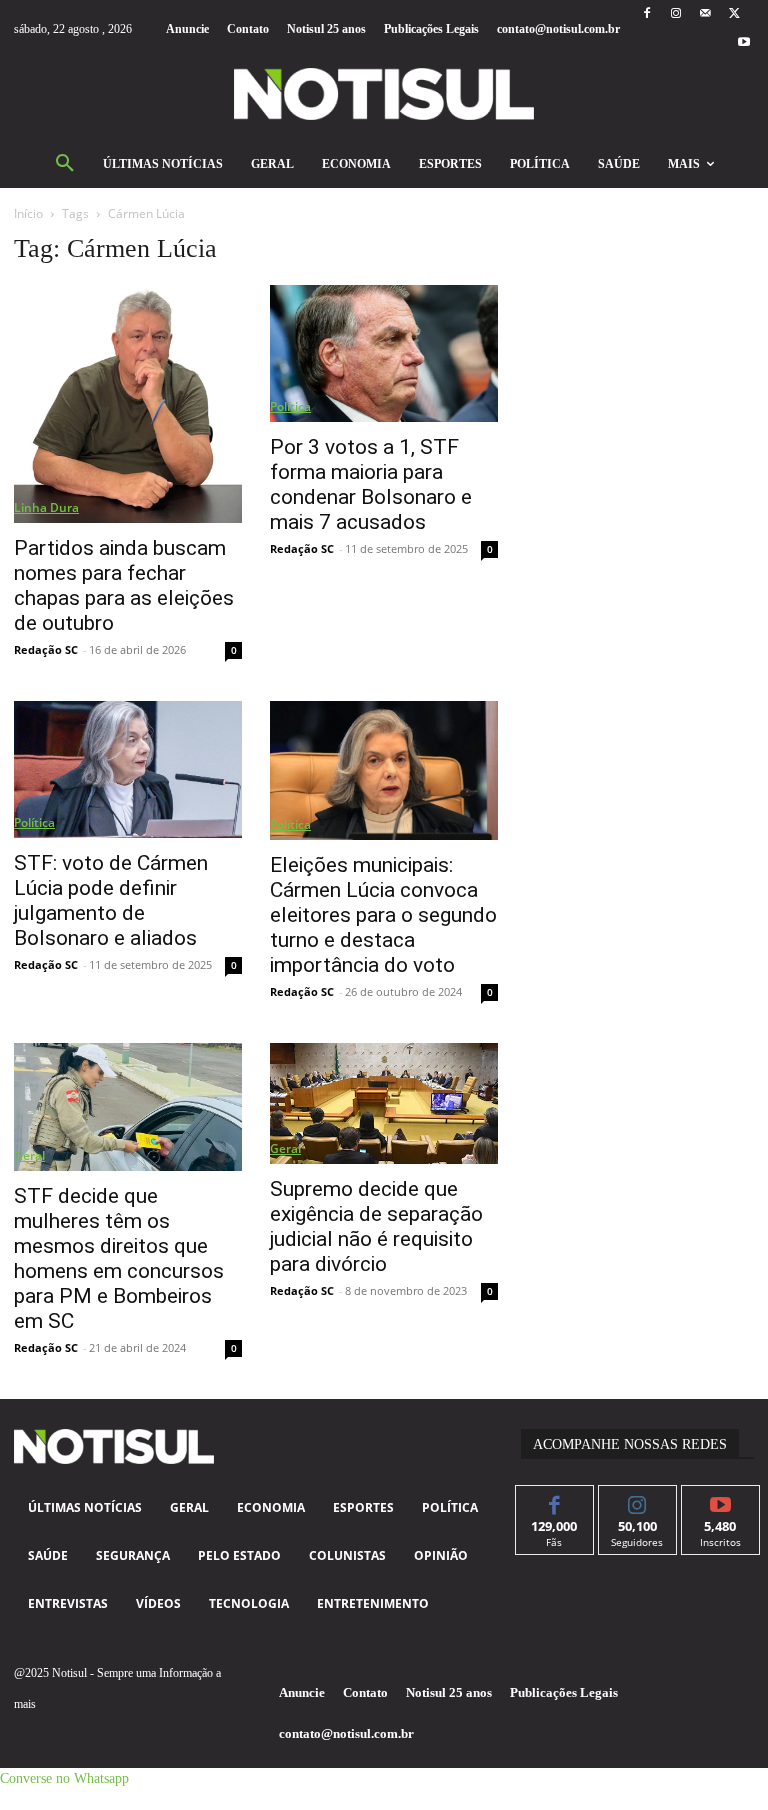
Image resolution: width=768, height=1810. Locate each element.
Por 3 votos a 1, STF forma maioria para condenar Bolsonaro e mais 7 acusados (371, 484)
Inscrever (720, 1500)
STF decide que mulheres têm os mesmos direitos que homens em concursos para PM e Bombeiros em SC (119, 1258)
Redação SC (46, 649)
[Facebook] (646, 14)
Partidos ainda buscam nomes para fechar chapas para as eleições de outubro (124, 585)
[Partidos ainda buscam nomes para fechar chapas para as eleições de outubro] (128, 404)
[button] (65, 164)
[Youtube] (744, 43)
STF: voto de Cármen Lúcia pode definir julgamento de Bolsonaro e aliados (111, 900)
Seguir (637, 1500)
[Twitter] (734, 14)
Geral (29, 1155)
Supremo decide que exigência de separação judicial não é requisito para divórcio (376, 1226)
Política (290, 406)
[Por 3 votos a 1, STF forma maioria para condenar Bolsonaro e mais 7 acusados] (384, 353)
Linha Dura (46, 507)
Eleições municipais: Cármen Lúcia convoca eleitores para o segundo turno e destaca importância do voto (383, 915)
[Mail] (705, 14)
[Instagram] (675, 14)
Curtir (554, 1500)
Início (28, 213)
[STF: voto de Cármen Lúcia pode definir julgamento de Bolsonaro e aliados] (128, 769)
